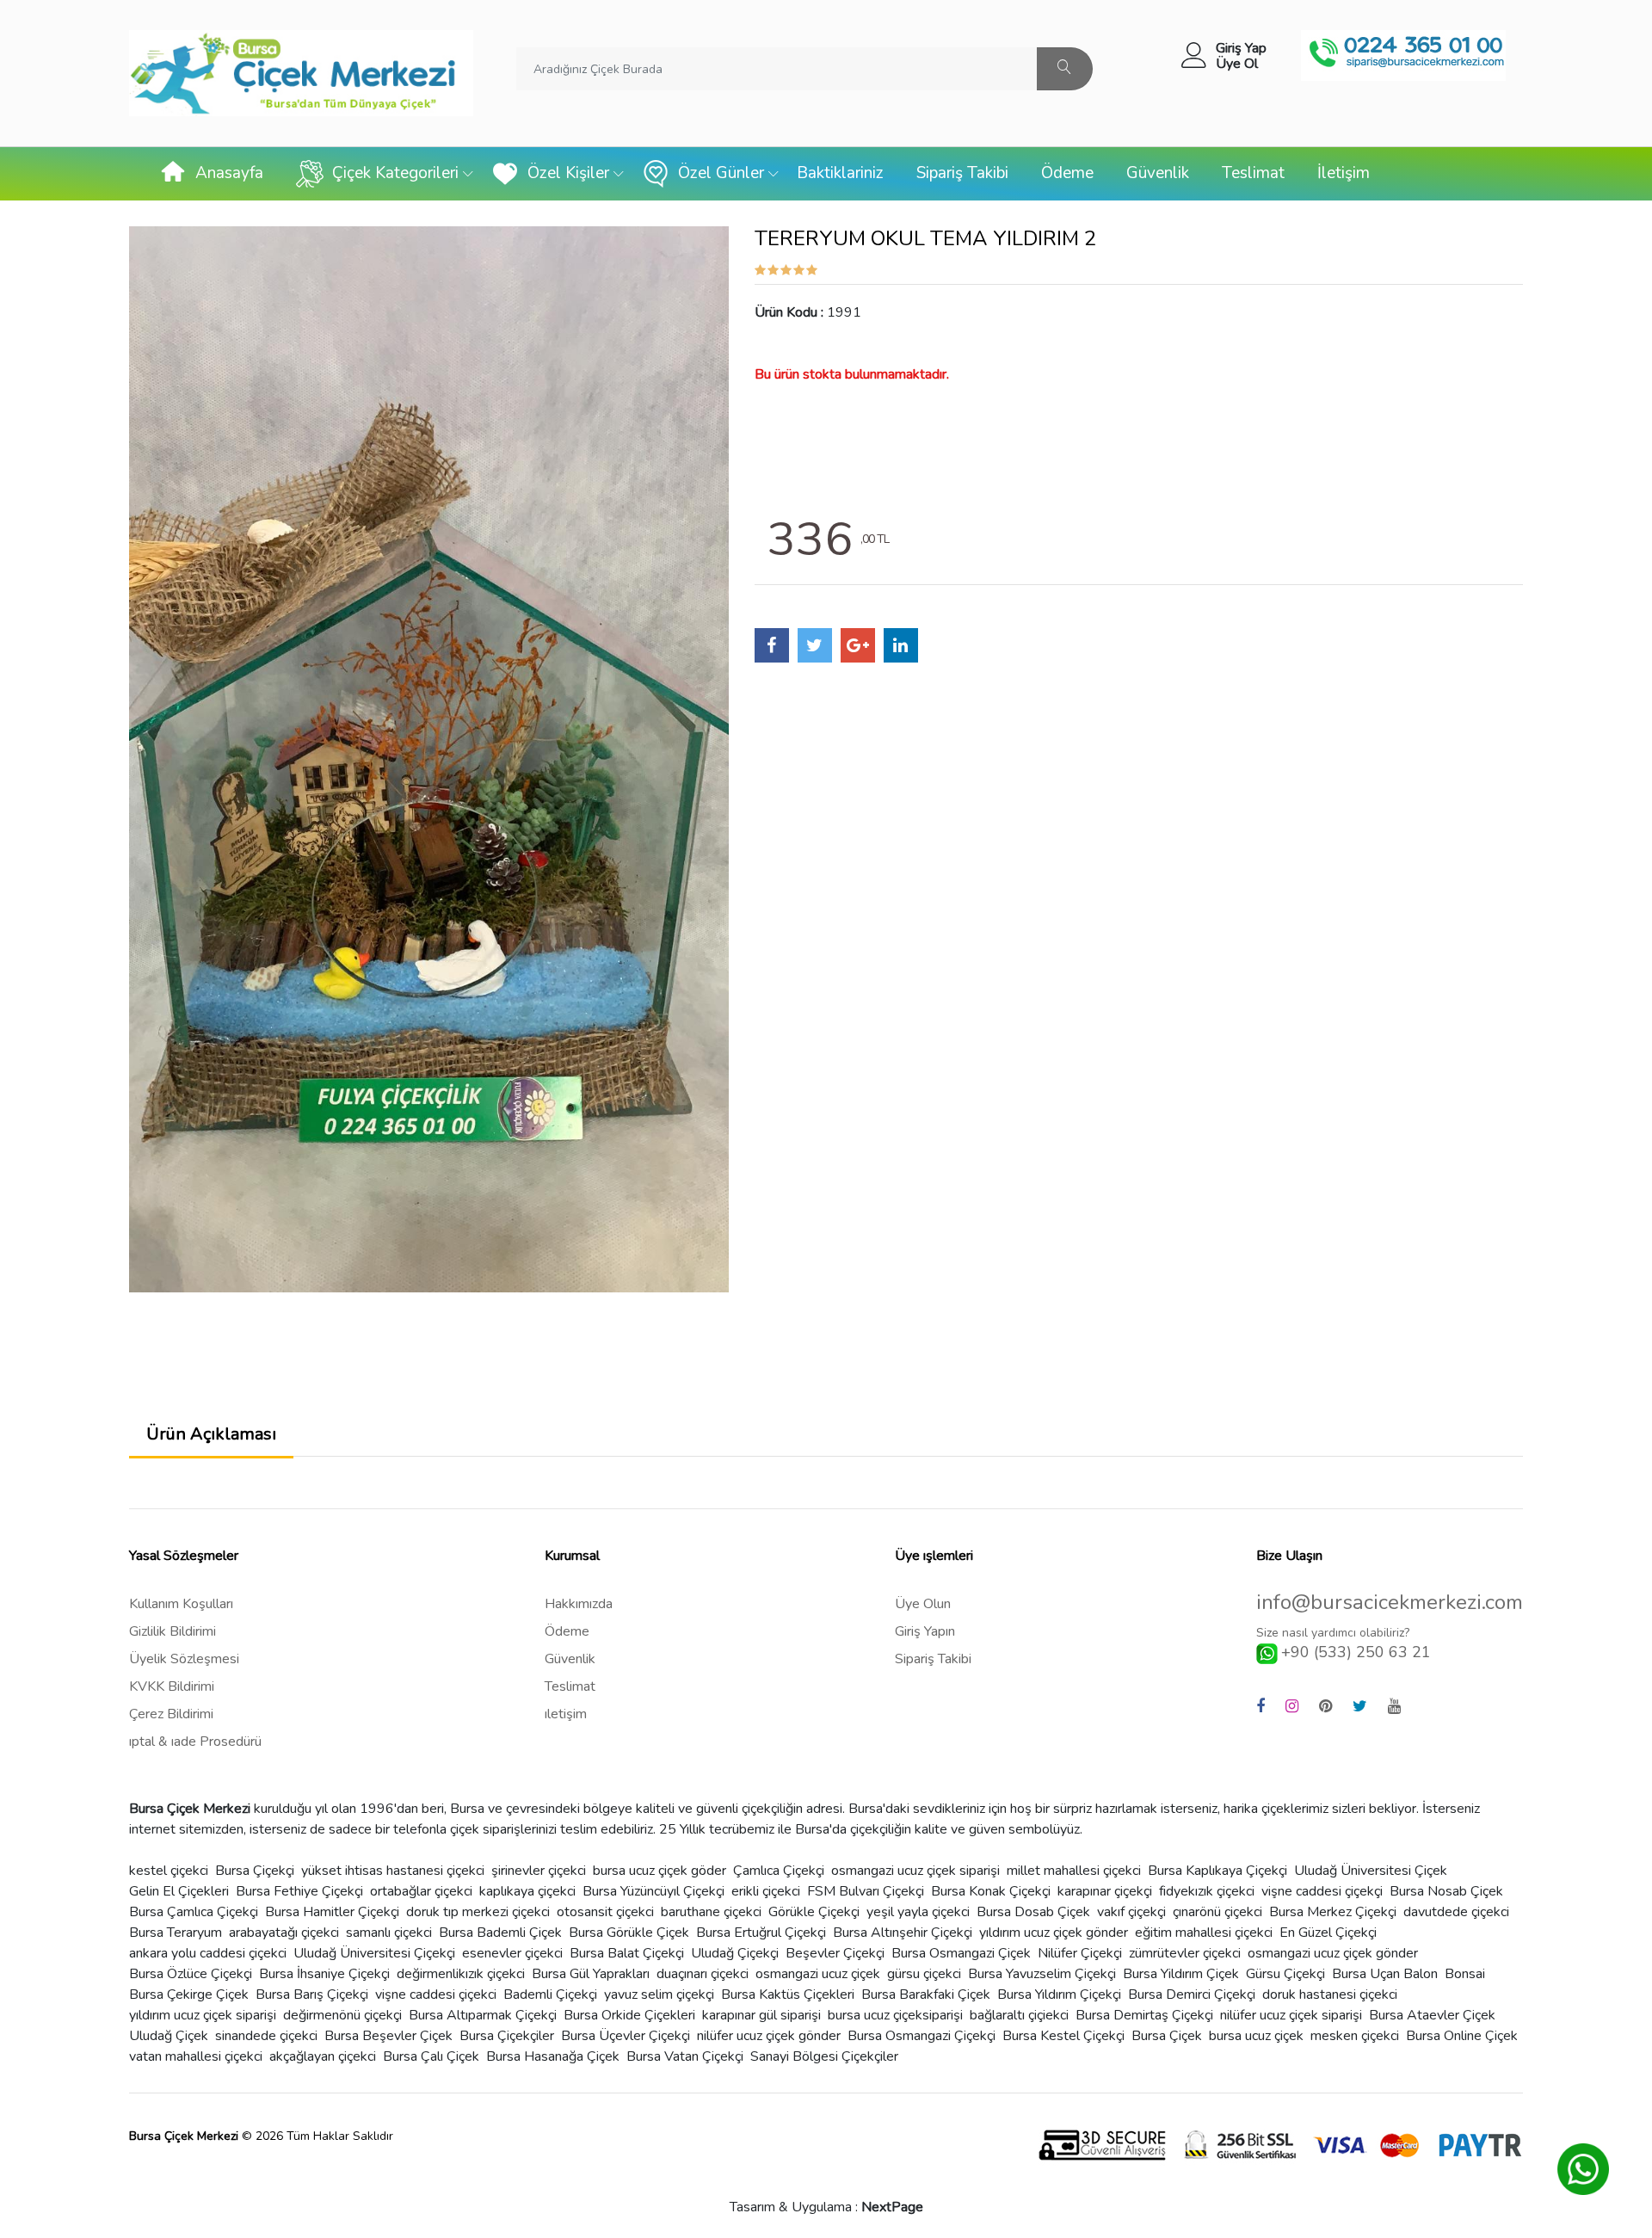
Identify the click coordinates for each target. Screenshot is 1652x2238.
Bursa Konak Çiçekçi (991, 1891)
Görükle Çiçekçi (814, 1912)
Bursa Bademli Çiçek (500, 1933)
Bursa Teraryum (176, 1933)
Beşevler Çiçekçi (835, 1953)
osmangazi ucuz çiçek (818, 1974)
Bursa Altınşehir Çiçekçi (903, 1933)
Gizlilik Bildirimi (173, 1631)
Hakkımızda (579, 1604)
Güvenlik (1158, 173)
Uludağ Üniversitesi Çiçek (1371, 1871)
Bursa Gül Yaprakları (591, 1974)
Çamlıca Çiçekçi (779, 1871)
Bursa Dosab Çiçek (1033, 1912)
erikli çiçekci (766, 1891)
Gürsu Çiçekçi (1285, 1974)
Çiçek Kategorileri (395, 173)
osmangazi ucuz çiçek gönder (1333, 1953)
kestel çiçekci (169, 1871)
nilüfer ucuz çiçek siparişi (1291, 2015)
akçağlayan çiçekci (323, 2056)
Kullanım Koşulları (181, 1604)
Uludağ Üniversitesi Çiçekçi (374, 1953)
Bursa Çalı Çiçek (431, 2056)
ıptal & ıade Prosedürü (195, 1742)
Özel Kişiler (568, 173)
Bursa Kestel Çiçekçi (1063, 2036)
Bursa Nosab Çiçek (1446, 1891)
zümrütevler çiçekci (1185, 1953)
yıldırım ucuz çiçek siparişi (203, 2015)
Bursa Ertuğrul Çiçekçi (761, 1933)
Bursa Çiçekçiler (507, 2036)
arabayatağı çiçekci (284, 1933)
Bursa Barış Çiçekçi (312, 1994)
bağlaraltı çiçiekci (1019, 2015)
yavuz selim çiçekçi (659, 1994)
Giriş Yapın (925, 1631)
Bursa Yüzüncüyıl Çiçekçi (653, 1891)
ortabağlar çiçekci (421, 1891)
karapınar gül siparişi (761, 2015)
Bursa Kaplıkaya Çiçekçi (1217, 1871)
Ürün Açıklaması (211, 1434)
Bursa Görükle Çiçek (629, 1933)
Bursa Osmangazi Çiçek (961, 1953)
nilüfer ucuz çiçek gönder (769, 2036)
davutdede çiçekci (1456, 1912)
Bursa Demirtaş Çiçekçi (1144, 2015)
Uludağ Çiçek (169, 2036)
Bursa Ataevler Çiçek (1432, 2015)
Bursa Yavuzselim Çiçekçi (1042, 1974)
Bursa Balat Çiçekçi (627, 1953)
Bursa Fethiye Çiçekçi (299, 1891)
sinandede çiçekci (266, 2036)
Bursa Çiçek (1167, 2036)
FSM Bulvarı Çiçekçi (866, 1891)
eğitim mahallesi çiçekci (1204, 1933)
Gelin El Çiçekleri (179, 1891)
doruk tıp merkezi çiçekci (478, 1912)
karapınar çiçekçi (1105, 1891)
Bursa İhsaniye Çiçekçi (324, 1974)
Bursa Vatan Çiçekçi (685, 2056)
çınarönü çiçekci (1217, 1912)
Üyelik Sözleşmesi (184, 1659)
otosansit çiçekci (605, 1912)
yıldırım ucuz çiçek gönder (1054, 1933)
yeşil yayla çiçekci (918, 1912)
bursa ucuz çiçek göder (660, 1871)
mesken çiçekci (1355, 2036)
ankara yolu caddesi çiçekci (208, 1953)
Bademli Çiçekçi (550, 1994)
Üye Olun (923, 1604)
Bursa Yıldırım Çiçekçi (1059, 1994)
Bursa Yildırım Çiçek (1181, 1974)
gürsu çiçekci (924, 1974)
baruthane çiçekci (711, 1912)
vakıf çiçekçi (1131, 1912)
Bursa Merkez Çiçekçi (1333, 1912)
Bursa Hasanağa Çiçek (553, 2056)
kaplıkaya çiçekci (527, 1891)
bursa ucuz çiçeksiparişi (895, 2015)
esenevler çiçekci (512, 1953)
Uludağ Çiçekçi (735, 1953)
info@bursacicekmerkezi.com (1390, 1603)
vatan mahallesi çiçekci (196, 2056)
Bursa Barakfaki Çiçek (926, 1994)
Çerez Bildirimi (171, 1714)
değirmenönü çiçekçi (342, 2015)
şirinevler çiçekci (539, 1871)
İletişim (1344, 173)
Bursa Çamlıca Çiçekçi (194, 1912)
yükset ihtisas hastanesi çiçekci (393, 1871)
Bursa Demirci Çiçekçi (1192, 1994)
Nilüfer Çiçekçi (1080, 1953)
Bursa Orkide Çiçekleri (629, 2015)
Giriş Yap (1241, 48)
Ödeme (1067, 173)
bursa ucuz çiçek (1256, 2036)
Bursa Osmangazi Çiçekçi (922, 2036)
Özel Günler (721, 173)
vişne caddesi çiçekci (436, 1994)
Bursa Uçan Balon (1385, 1974)
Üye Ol (1237, 64)
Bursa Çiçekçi (255, 1871)
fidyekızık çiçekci (1207, 1891)
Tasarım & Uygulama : (826, 2207)
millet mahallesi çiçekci (1074, 1871)
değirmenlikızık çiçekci (461, 1974)
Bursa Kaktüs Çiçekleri (788, 1994)
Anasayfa (229, 173)
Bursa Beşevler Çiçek (388, 2036)
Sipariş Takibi (962, 173)
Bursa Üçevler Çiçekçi (626, 2036)
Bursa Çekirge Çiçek (189, 1994)
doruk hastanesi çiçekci (1330, 1994)
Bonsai (1465, 1974)
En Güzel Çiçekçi (1328, 1933)
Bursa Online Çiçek (1462, 2036)
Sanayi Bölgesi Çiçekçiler (824, 2056)
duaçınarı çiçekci (703, 1974)
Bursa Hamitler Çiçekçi (332, 1912)
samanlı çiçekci (389, 1933)
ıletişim (566, 1714)
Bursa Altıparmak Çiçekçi (483, 2015)
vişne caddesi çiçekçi (1322, 1891)
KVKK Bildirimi (172, 1686)
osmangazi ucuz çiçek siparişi (915, 1871)
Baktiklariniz (840, 173)
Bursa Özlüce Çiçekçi (191, 1974)
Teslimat (1253, 173)
